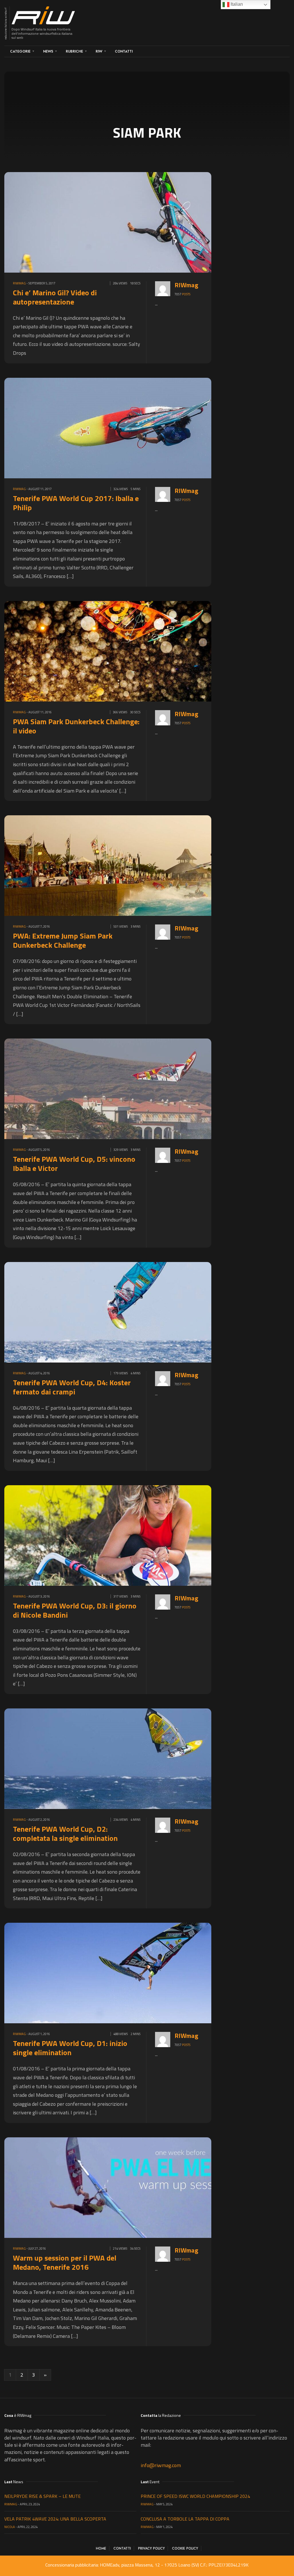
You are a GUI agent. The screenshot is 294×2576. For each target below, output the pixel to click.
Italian (236, 4)
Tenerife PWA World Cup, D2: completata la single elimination (65, 1834)
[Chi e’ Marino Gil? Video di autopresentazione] (138, 222)
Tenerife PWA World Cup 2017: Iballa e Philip (76, 503)
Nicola (10, 2527)
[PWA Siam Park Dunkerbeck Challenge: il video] (138, 651)
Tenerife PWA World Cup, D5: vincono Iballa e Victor (74, 1164)
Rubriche (74, 51)
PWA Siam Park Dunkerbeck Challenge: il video (76, 726)
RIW (99, 51)
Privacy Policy (151, 2548)
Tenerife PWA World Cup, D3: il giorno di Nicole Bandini (75, 1610)
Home (101, 2548)
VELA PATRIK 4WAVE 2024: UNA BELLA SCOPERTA (55, 2519)
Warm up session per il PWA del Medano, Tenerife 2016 (65, 2262)
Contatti (124, 51)
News (48, 51)
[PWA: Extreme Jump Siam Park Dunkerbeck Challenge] (138, 865)
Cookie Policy (185, 2548)
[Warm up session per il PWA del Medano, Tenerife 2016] (138, 2187)
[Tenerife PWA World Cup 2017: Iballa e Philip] (138, 427)
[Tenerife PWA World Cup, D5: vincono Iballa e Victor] (138, 1088)
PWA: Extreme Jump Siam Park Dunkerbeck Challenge (63, 940)
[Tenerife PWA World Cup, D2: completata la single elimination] (138, 1758)
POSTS (186, 294)
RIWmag (19, 283)
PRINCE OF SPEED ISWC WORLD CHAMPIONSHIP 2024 (195, 2496)
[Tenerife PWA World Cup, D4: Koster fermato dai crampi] (138, 1312)
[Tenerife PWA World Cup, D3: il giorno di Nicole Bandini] (138, 1535)
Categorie (20, 51)
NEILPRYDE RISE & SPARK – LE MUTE (42, 2496)
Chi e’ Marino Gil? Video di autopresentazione (55, 297)
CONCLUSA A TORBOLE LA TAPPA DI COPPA (185, 2519)
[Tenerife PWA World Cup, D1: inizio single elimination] (138, 1973)
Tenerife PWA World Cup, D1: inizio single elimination (70, 2048)
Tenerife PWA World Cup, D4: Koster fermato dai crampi (72, 1387)
